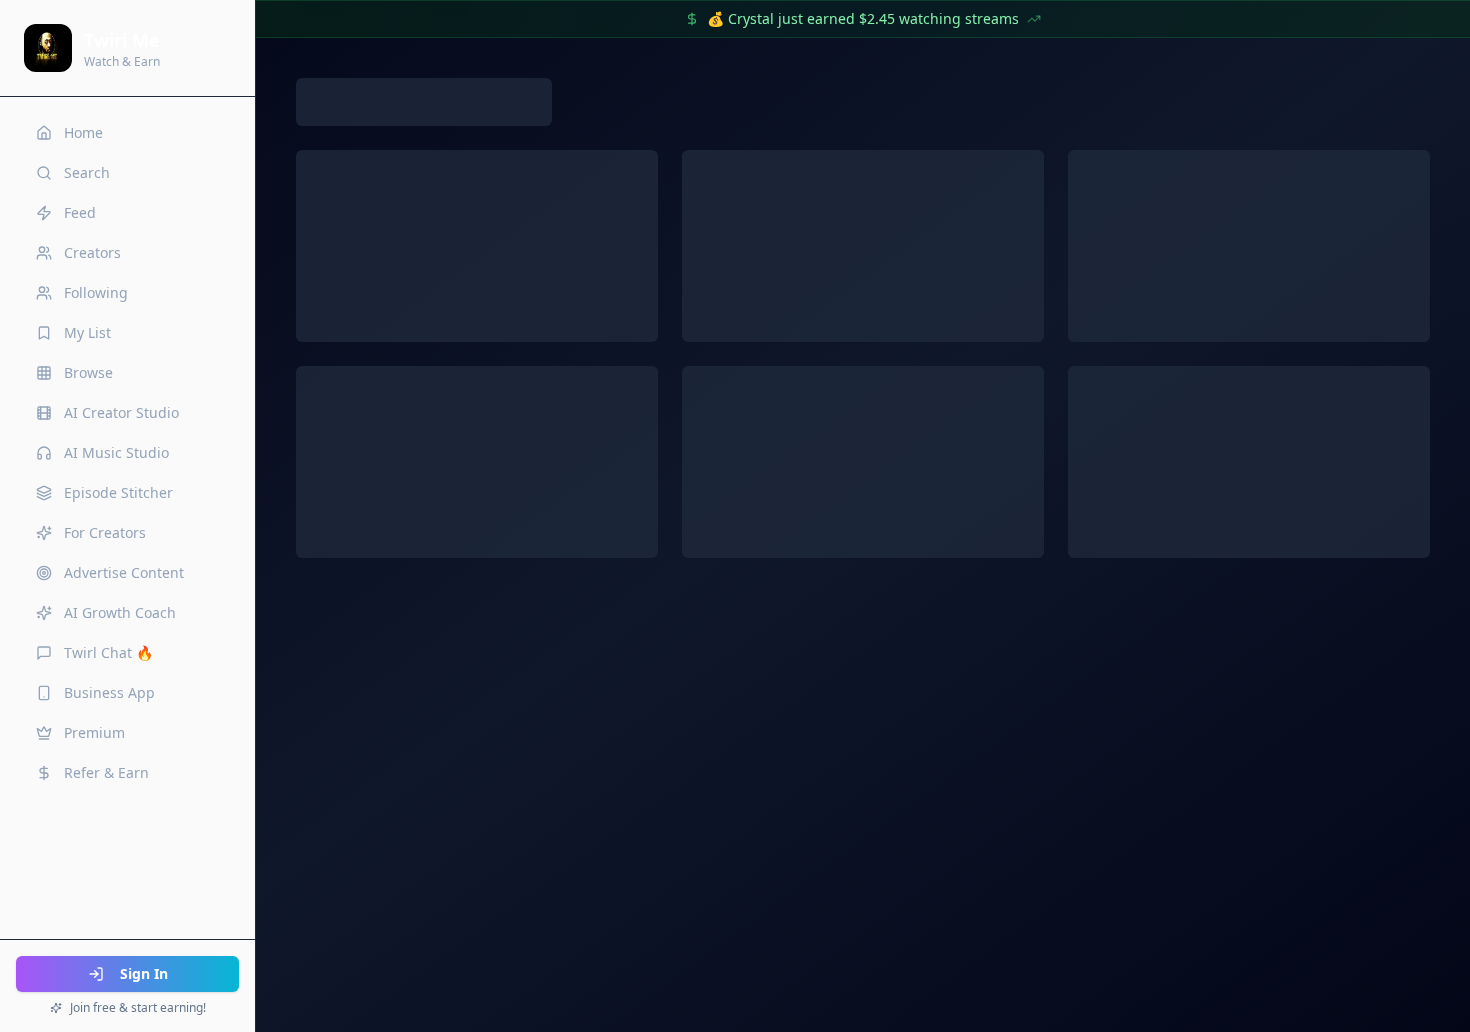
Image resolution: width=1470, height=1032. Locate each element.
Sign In (144, 973)
